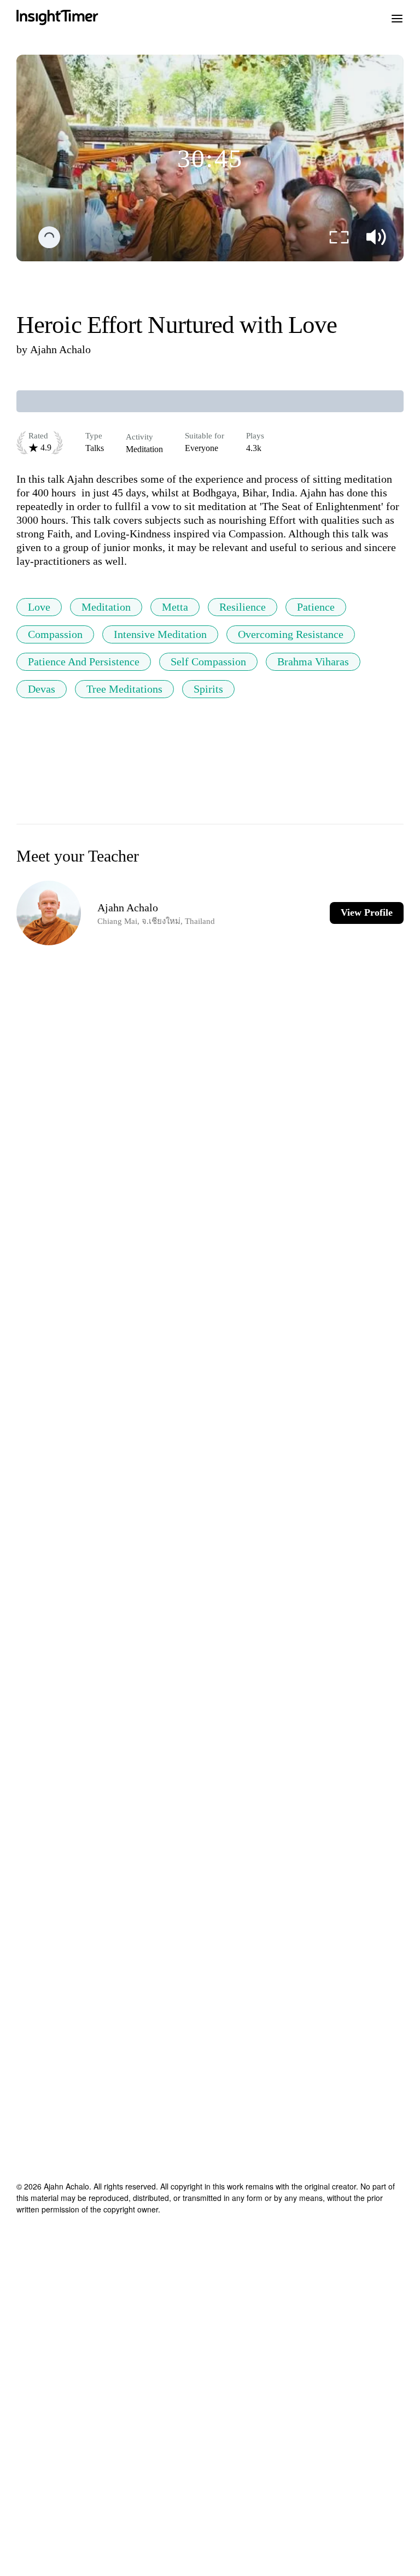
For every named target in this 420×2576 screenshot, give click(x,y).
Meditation (106, 607)
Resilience (243, 607)
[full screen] (339, 237)
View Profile (367, 912)
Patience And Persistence (84, 661)
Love (39, 607)
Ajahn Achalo (60, 349)
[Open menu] (397, 17)
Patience (316, 607)
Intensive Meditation (160, 634)
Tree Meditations (124, 689)
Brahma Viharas (313, 661)
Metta (175, 607)
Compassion (55, 634)
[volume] (376, 237)
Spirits (208, 689)
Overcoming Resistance (291, 634)
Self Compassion (208, 661)
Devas (42, 689)
